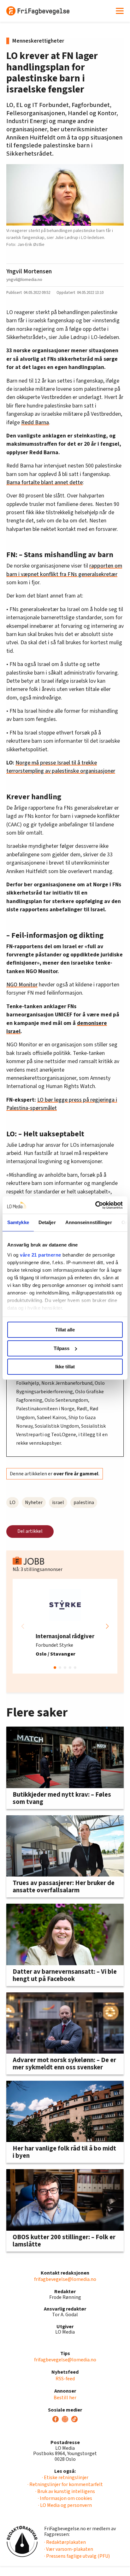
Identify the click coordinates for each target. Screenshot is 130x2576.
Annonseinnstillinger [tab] (89, 1222)
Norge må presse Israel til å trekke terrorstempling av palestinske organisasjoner (61, 767)
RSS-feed (65, 2379)
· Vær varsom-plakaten (69, 2549)
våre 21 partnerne (41, 1255)
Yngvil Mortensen (29, 271)
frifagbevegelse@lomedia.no (65, 2279)
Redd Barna (35, 422)
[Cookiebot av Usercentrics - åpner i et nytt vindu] (95, 1205)
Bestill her (65, 2398)
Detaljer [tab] (47, 1222)
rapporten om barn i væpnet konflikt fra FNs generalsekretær (64, 570)
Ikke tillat (65, 1367)
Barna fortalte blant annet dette (44, 482)
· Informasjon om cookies (65, 2498)
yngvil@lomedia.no (24, 280)
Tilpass (62, 1348)
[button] (107, 1626)
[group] (65, 1626)
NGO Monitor (22, 985)
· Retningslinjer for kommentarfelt (65, 2484)
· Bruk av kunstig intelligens (65, 2491)
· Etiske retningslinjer (65, 2478)
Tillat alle (65, 1330)
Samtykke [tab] (18, 1222)
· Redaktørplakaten (65, 2542)
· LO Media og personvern (65, 2505)
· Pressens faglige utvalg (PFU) (77, 2556)
